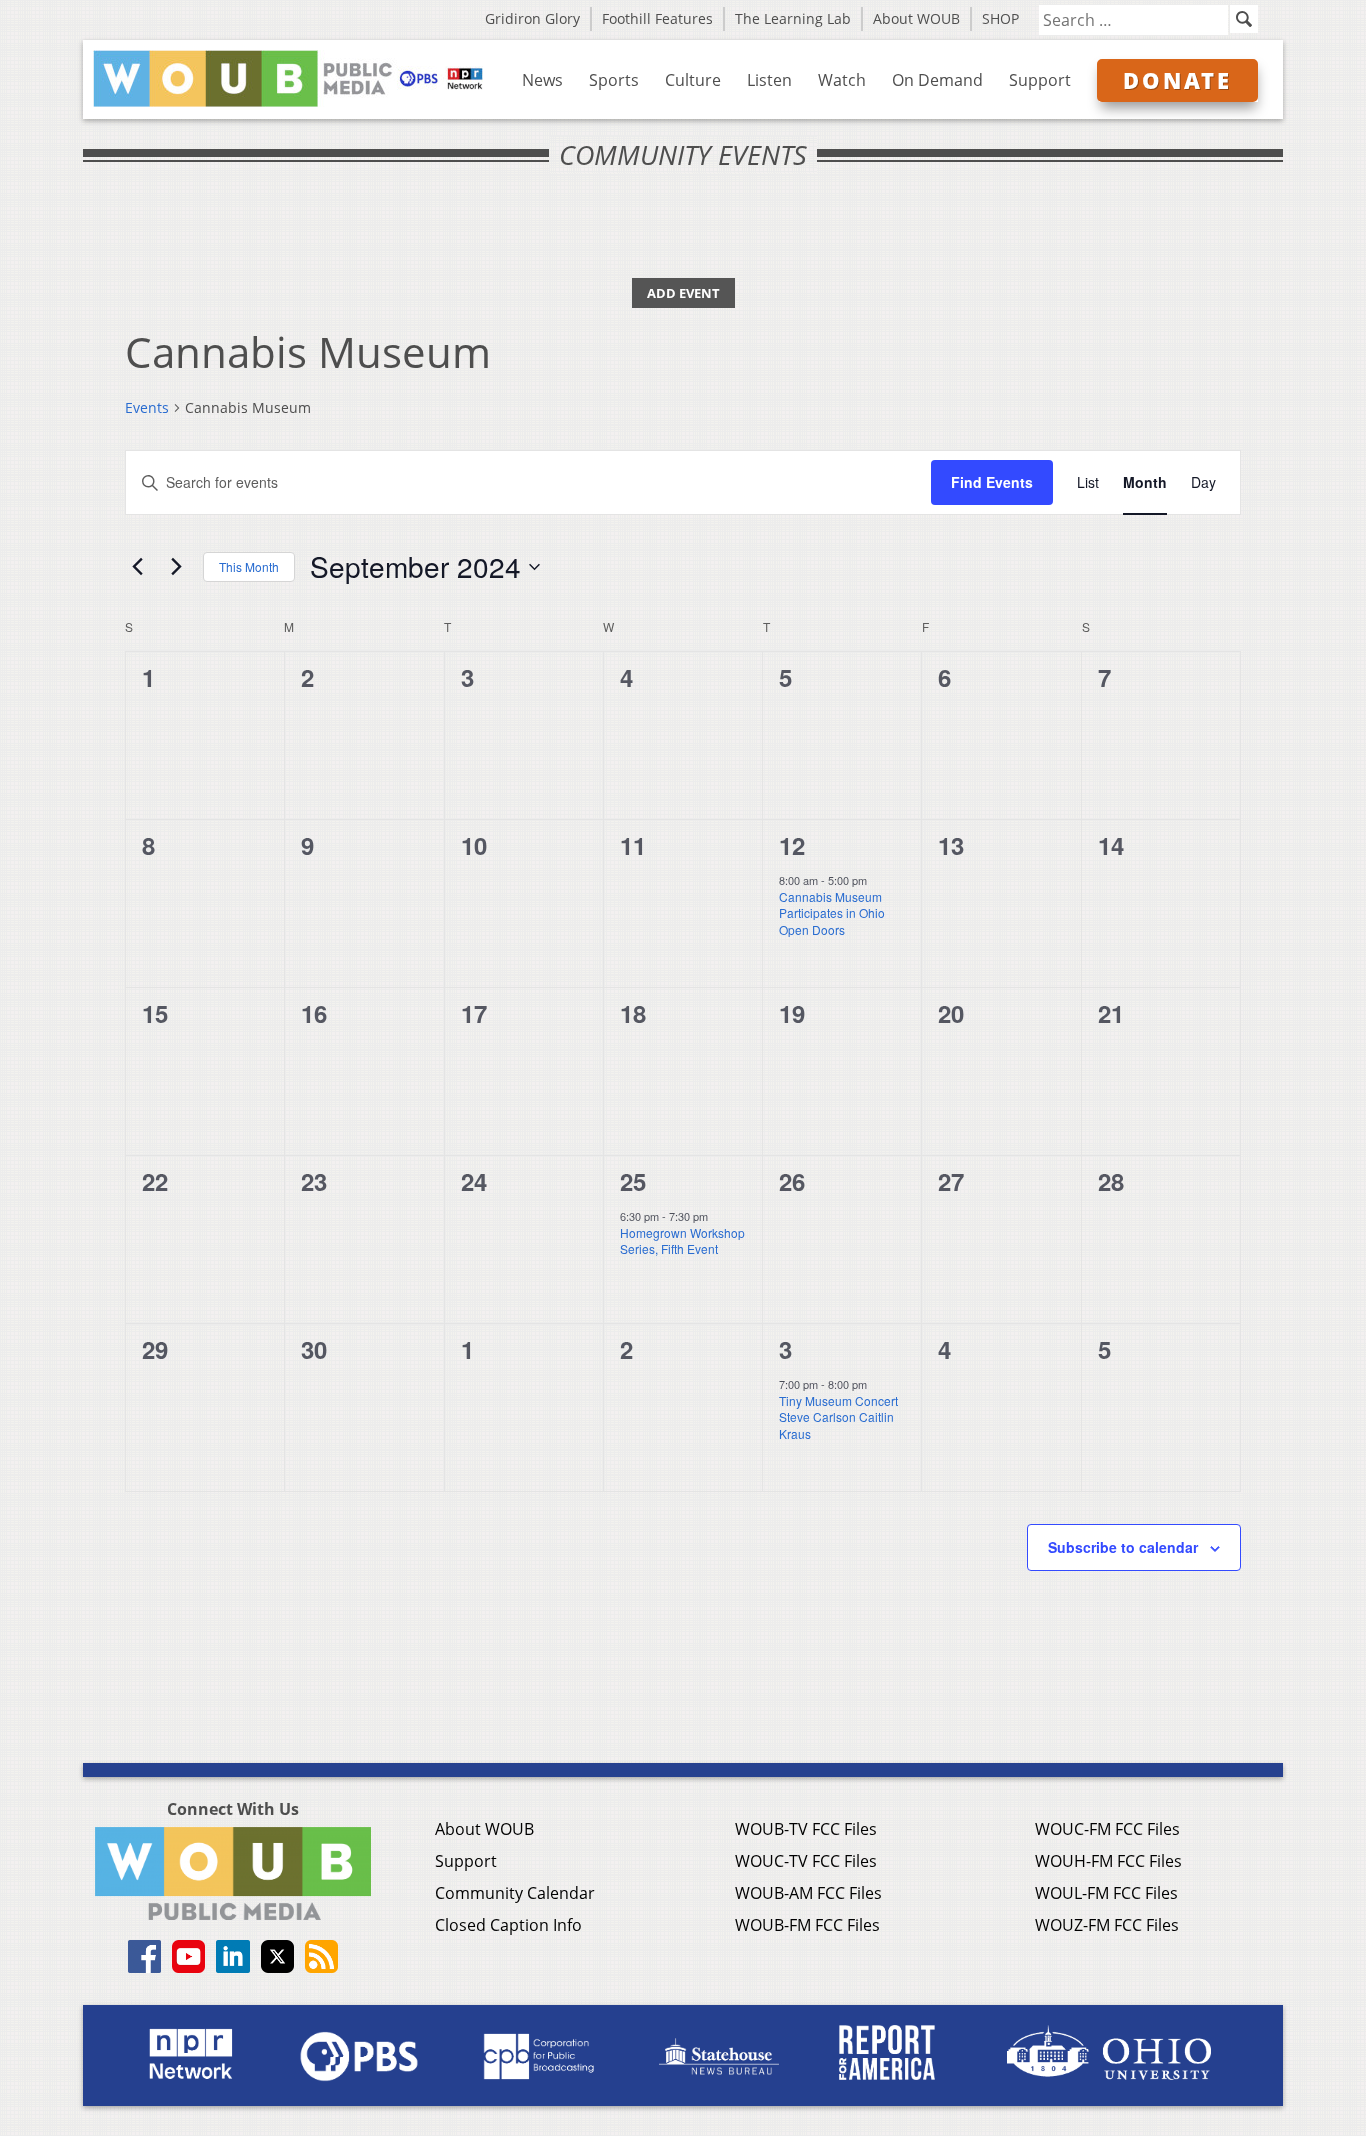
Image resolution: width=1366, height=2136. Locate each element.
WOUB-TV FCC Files (806, 1829)
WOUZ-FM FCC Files (1107, 1925)
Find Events (992, 482)
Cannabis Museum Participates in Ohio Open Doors (832, 913)
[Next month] (176, 567)
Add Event (683, 293)
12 (792, 845)
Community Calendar (515, 1893)
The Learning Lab (793, 18)
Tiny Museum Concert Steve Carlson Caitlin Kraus (838, 1417)
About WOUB (916, 18)
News (542, 80)
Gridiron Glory (532, 18)
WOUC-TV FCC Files (806, 1861)
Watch (842, 80)
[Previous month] (137, 567)
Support (1040, 80)
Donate (1177, 80)
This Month (249, 566)
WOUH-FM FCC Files (1108, 1861)
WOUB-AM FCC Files (808, 1893)
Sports (614, 80)
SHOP (1000, 18)
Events (147, 407)
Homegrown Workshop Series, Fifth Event (682, 1241)
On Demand (937, 80)
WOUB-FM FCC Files (807, 1925)
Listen (769, 80)
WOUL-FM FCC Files (1106, 1893)
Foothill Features (657, 18)
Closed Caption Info (508, 1925)
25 (633, 1181)
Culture (693, 80)
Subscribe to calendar (1123, 1547)
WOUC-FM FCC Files (1107, 1829)
